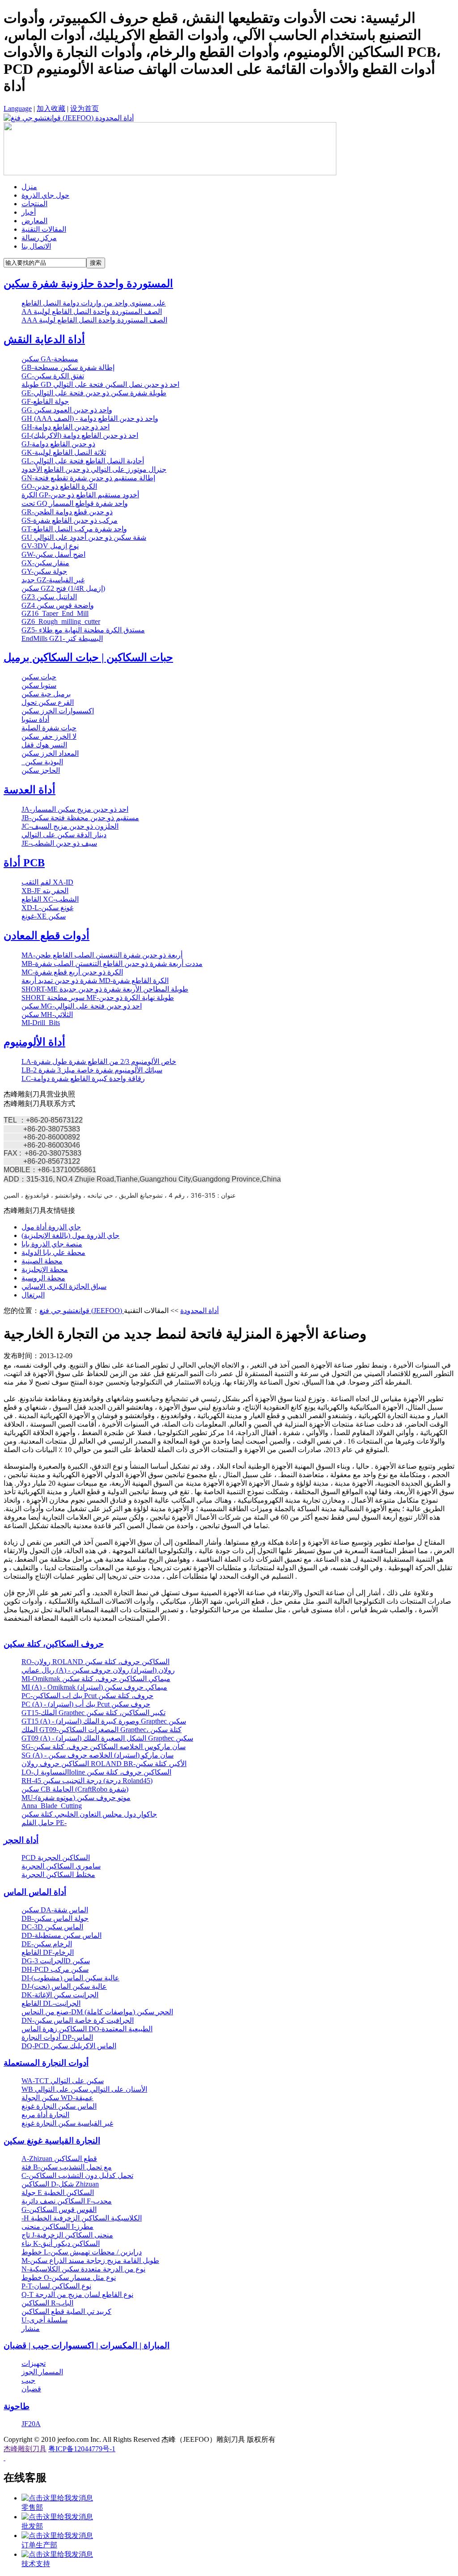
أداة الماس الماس (35, 1892)
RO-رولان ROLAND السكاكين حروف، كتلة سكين (95, 1662)
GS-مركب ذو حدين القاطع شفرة (70, 520)
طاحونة (17, 2406)
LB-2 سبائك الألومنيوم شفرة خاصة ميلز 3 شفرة (92, 1070)
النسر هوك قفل (44, 745)
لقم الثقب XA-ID (47, 882)
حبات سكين (39, 677)
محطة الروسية (43, 1278)
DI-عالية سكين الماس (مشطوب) (70, 1978)
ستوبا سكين (39, 685)
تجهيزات (34, 2363)
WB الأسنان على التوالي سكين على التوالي (84, 2089)
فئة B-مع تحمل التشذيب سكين (67, 2167)
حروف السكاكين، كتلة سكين (54, 1644)
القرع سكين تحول (48, 702)
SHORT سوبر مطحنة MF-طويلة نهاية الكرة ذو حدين (98, 998)
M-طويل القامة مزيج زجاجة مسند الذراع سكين (90, 2260)
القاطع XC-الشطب (50, 899)
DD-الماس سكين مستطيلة (61, 1935)
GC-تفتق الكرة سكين (53, 376)
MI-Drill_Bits (41, 1023)
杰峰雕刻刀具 (25, 2449)
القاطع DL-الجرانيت (51, 2003)
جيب (28, 2380)
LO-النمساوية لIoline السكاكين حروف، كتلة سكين (96, 1772)
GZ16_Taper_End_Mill (55, 613)
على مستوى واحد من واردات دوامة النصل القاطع (94, 303)
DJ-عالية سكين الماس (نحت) (64, 1986)
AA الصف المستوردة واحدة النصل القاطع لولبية (92, 311)
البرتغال (33, 1295)
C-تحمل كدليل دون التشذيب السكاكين (77, 2176)
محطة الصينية (42, 1261)
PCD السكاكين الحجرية (56, 1858)
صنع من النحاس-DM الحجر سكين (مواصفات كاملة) (97, 2012)
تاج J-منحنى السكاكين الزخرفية (67, 2235)
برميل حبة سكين (46, 694)
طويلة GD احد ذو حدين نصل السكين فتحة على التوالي (100, 384)
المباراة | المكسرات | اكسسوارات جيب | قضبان (87, 2345)
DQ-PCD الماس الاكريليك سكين (69, 2046)
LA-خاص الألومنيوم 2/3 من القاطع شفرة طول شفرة (99, 1061)
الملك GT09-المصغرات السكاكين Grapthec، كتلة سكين (102, 1730)
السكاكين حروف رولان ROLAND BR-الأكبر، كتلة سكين (104, 1764)
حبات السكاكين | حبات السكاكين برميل (88, 657)
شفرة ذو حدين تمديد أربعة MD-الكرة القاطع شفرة (95, 981)
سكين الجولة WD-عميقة (57, 2098)
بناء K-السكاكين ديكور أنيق (61, 2243)
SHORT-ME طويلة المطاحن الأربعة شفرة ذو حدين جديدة (105, 989)
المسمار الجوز (42, 2372)
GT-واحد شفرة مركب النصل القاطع (74, 529)
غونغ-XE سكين (44, 916)
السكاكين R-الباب (47, 2303)
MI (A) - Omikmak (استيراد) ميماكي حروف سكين (94, 1687)
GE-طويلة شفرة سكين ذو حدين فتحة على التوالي (94, 393)
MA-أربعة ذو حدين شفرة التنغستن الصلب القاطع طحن (102, 955)
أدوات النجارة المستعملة (46, 2063)
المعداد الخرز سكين (50, 753)
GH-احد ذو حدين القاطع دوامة (66, 427)
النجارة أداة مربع (45, 2115)
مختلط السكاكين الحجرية (58, 1875)
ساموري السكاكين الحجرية (61, 1866)
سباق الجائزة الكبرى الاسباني (64, 1286)
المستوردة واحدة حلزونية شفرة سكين (88, 284)
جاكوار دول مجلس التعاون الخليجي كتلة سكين (89, 1814)
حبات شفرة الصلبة (49, 728)
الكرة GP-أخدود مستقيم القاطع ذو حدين (80, 495)
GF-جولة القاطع (45, 401)
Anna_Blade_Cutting (52, 1806)
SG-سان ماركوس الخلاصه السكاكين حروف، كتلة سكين (104, 1747)
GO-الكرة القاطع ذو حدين (59, 486)
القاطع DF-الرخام (48, 1952)
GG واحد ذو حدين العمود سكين (67, 410)
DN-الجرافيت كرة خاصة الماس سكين (78, 2020)
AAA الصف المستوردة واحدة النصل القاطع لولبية (94, 320)
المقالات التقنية (44, 229)
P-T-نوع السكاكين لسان (56, 2286)
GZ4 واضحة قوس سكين (58, 605)
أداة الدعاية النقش (44, 339)
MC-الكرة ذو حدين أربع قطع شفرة (72, 972)
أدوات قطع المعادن (47, 936)
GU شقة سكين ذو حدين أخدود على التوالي (84, 537)
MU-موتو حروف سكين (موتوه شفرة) (76, 1798)
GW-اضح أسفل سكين (53, 554)
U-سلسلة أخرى (45, 2320)
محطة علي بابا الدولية (53, 1252)
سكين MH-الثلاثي (47, 1015)
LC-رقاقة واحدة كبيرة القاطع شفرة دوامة (83, 1078)
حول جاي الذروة (45, 195)
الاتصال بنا (36, 246)
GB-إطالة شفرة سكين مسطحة (68, 367)
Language (18, 108)
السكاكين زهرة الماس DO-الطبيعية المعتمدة (87, 2029)
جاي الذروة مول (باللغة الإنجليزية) (70, 1235)
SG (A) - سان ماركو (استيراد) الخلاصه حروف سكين (98, 1755)
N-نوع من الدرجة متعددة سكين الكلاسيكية (83, 2269)
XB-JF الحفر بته (45, 891)
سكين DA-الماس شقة (55, 1910)
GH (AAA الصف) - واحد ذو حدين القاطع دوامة (90, 418)
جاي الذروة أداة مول (51, 1227)
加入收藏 (51, 108)
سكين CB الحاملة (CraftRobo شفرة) (75, 1789)
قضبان (31, 2389)
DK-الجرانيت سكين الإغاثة (60, 1995)
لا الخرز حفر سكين (49, 736)
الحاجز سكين (41, 770)
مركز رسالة (39, 238)
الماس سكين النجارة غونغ (59, 2106)
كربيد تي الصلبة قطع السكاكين (66, 2311)
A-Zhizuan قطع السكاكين (59, 2159)
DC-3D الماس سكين (52, 1927)
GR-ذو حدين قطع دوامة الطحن (67, 512)
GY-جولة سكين (44, 571)
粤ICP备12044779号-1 (82, 2449)
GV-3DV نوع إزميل (50, 546)
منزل (29, 187)
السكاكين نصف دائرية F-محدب (67, 2201)
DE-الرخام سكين (47, 1944)
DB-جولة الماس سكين (55, 1918)
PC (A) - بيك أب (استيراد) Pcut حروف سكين (86, 1704)
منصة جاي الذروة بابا (52, 1244)
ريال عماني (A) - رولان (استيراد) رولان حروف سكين (98, 1670)
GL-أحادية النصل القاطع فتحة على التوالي (83, 461)
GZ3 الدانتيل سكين (49, 597)
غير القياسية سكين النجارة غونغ (67, 2123)
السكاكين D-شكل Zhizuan (60, 2184)
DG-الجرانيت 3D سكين (56, 1961)
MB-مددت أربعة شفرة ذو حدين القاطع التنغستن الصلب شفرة (112, 964)
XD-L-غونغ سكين (47, 908)
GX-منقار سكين (45, 563)
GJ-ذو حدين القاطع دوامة (58, 444)
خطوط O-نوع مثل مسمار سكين (69, 2277)
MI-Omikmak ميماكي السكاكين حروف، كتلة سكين (96, 1679)
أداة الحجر (21, 1840)
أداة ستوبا (35, 719)
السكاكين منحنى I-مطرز (57, 2226)
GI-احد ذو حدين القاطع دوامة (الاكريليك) (80, 435)
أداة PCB (24, 863)
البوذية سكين (42, 762)
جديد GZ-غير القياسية (53, 580)
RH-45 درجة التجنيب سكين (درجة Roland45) (87, 1781)
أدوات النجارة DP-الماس (57, 2037)
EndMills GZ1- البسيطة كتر (62, 638)
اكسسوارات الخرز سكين (58, 711)
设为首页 (85, 108)
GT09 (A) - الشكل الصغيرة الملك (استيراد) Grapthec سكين (107, 1738)
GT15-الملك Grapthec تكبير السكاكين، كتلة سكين (93, 1713)
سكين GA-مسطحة (50, 359)
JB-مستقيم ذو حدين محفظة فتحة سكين (80, 818)
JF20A (31, 2424)
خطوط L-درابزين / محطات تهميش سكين (82, 2252)
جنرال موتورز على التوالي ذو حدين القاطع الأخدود (94, 469)
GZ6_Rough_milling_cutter (61, 621)
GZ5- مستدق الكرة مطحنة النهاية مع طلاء (83, 630)
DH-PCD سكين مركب (55, 1969)
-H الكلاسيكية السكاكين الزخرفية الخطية (82, 2218)
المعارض (34, 221)
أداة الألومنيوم (34, 1042)
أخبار (29, 212)
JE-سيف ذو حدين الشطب (59, 843)
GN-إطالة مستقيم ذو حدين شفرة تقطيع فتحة (88, 478)
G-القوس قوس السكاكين (59, 2210)
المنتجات (34, 204)
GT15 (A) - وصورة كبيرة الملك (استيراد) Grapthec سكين (104, 1721)
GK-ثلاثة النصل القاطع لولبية (64, 452)
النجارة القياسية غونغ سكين (52, 2141)
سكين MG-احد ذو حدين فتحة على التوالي (82, 1006)
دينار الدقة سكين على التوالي (64, 835)
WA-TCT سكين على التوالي (63, 2081)
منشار (31, 2328)
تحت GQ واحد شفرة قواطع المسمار (75, 503)
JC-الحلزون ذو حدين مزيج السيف (70, 826)
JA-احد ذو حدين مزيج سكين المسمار (75, 809)
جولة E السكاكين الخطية (58, 2193)
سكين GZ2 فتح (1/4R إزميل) (63, 588)
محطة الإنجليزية (45, 1269)
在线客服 (25, 2478)
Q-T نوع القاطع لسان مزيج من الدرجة (77, 2294)
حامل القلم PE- (44, 1823)
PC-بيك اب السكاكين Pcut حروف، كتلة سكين (87, 1696)
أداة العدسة (30, 790)
